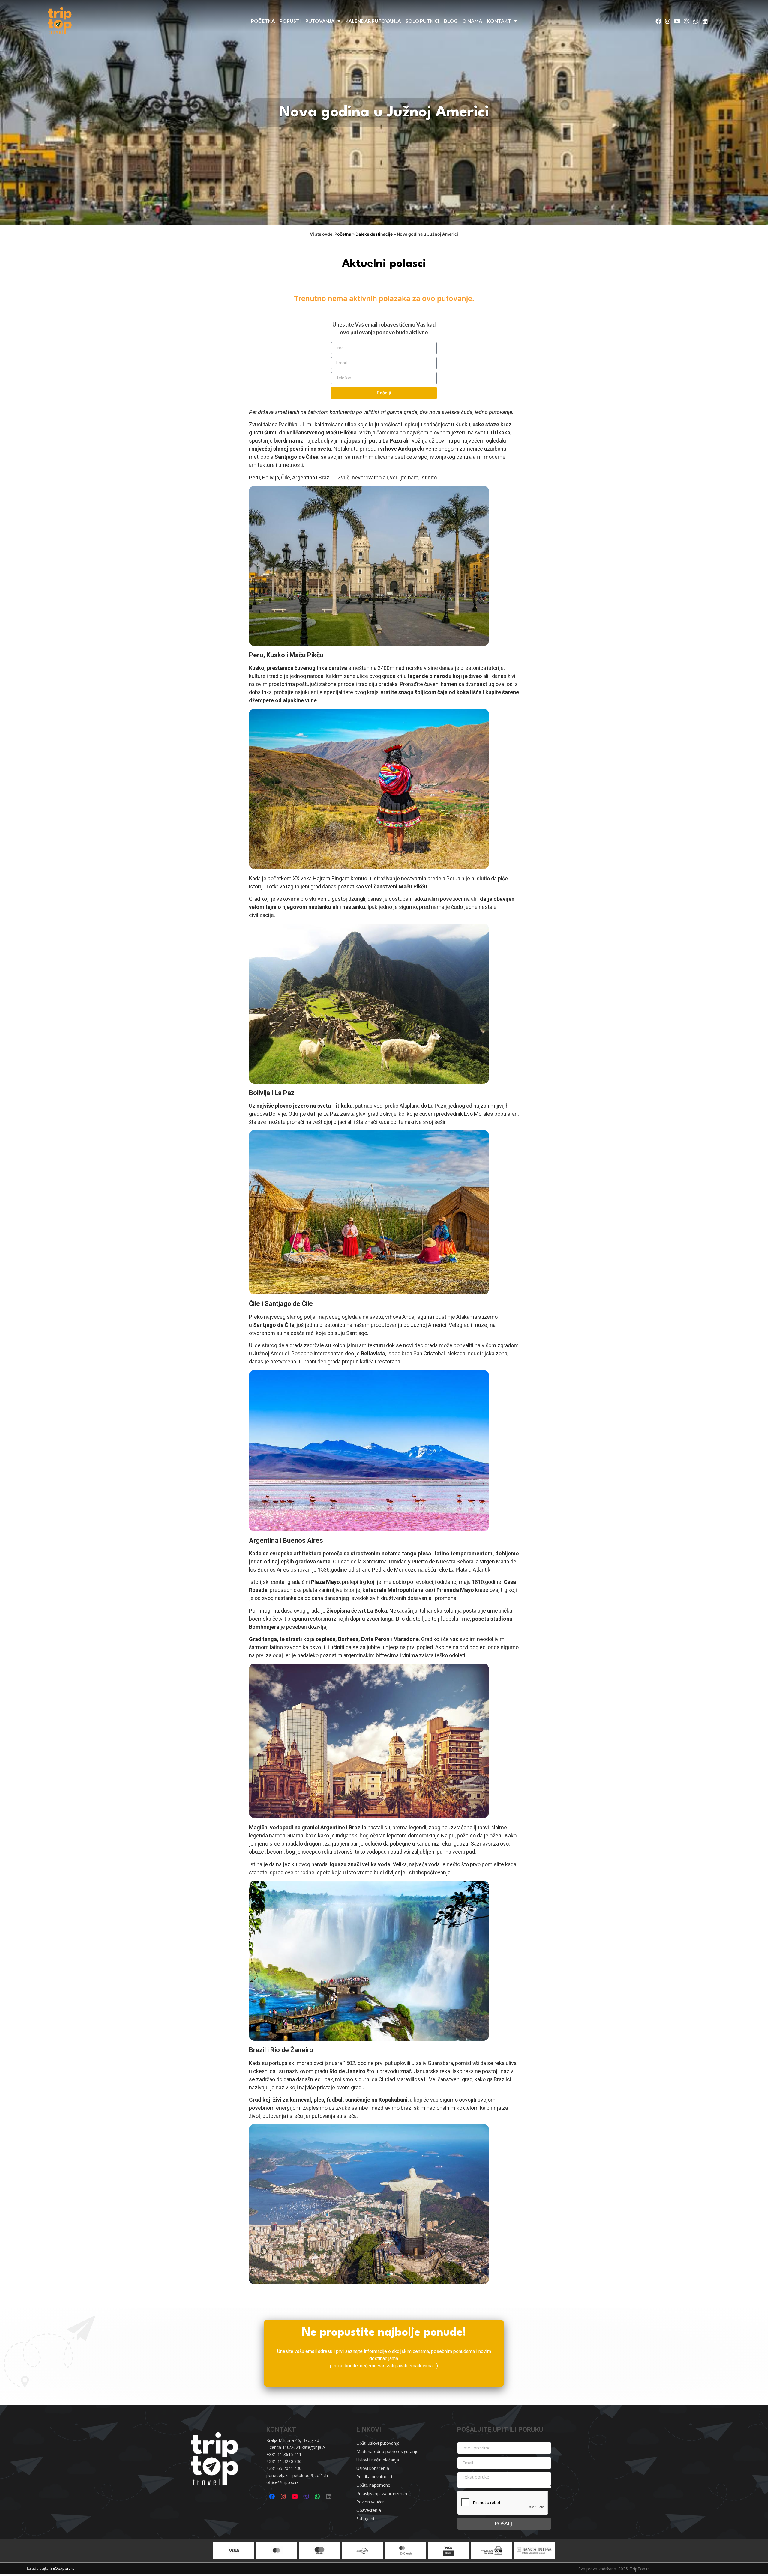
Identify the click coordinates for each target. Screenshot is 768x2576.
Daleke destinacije (374, 234)
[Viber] (686, 21)
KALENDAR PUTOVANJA (373, 21)
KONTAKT (499, 21)
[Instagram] (668, 21)
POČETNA (263, 21)
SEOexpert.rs (62, 2568)
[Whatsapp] (696, 21)
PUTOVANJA (320, 21)
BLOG (451, 21)
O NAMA (472, 21)
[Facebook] (658, 21)
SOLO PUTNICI (422, 21)
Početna (343, 234)
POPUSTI (290, 21)
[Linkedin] (705, 21)
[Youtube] (677, 21)
